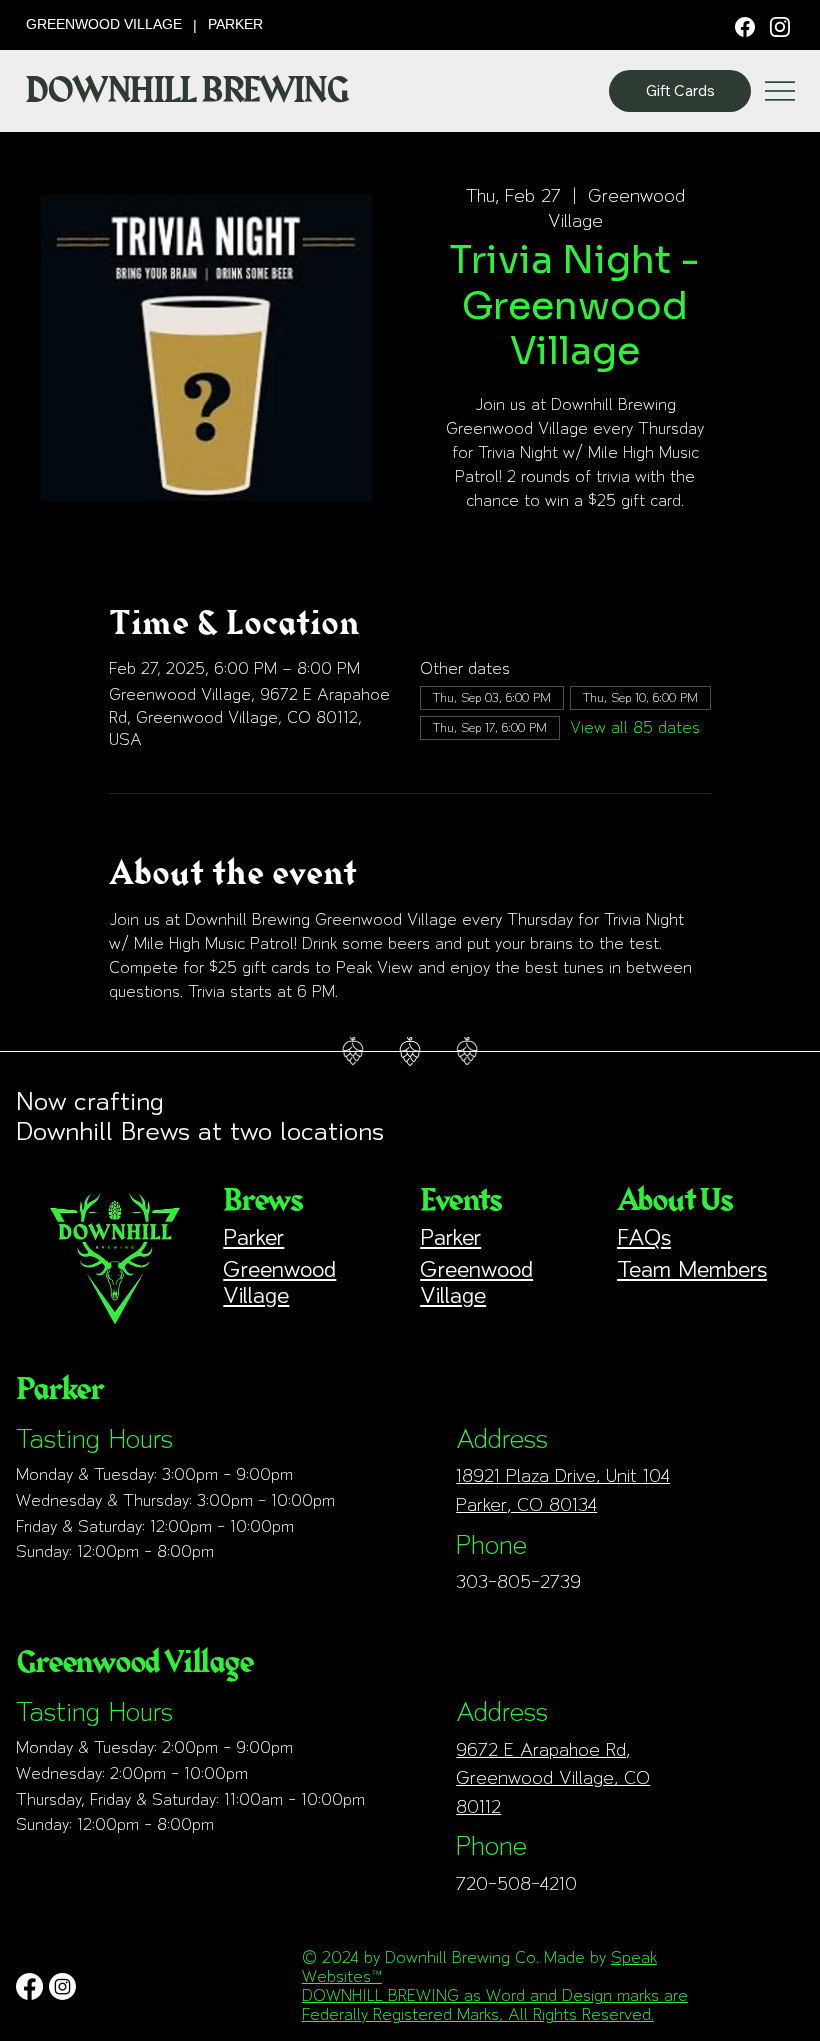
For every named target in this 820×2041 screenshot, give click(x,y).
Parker (253, 1237)
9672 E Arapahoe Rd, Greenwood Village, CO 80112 (553, 1778)
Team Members (692, 1269)
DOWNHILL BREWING (186, 91)
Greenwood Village (279, 1282)
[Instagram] (780, 25)
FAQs (644, 1237)
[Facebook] (745, 25)
